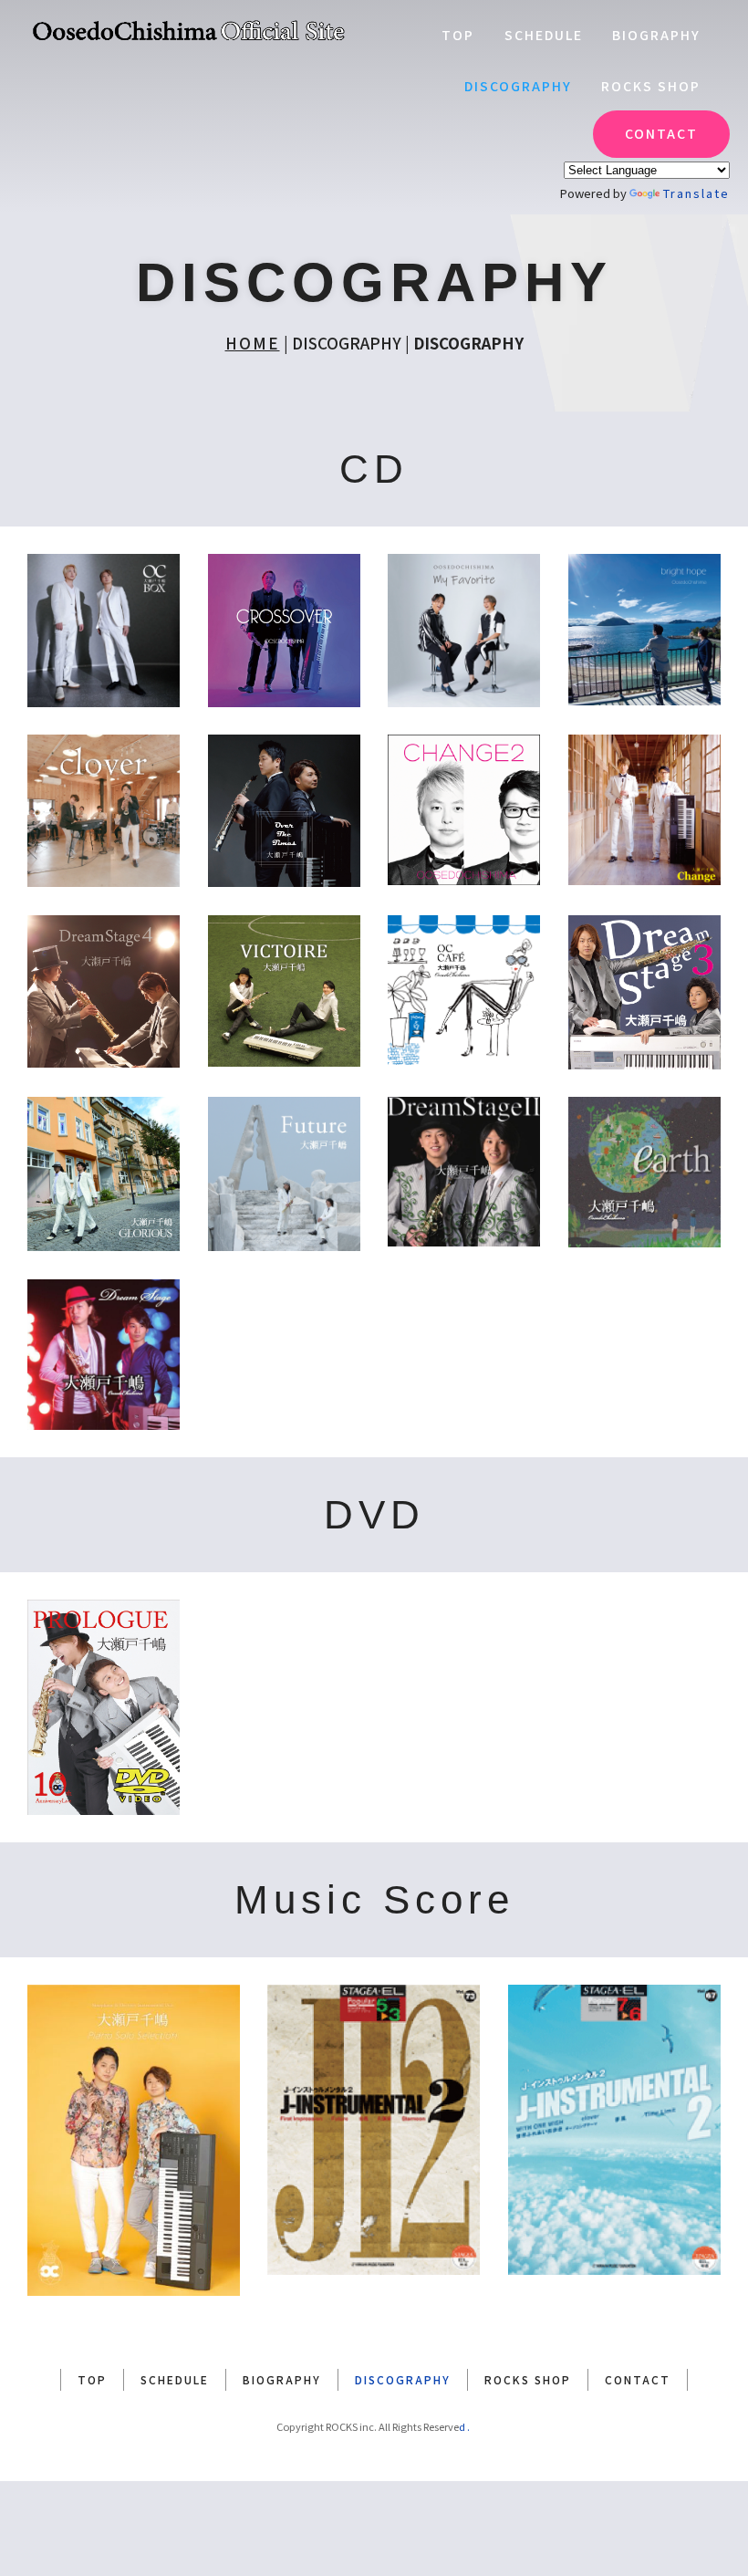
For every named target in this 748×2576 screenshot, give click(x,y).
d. (465, 2426)
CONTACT (661, 133)
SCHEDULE (544, 35)
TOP (458, 35)
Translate (696, 193)
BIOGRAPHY (656, 35)
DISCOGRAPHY (518, 86)
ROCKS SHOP (651, 86)
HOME (253, 343)
